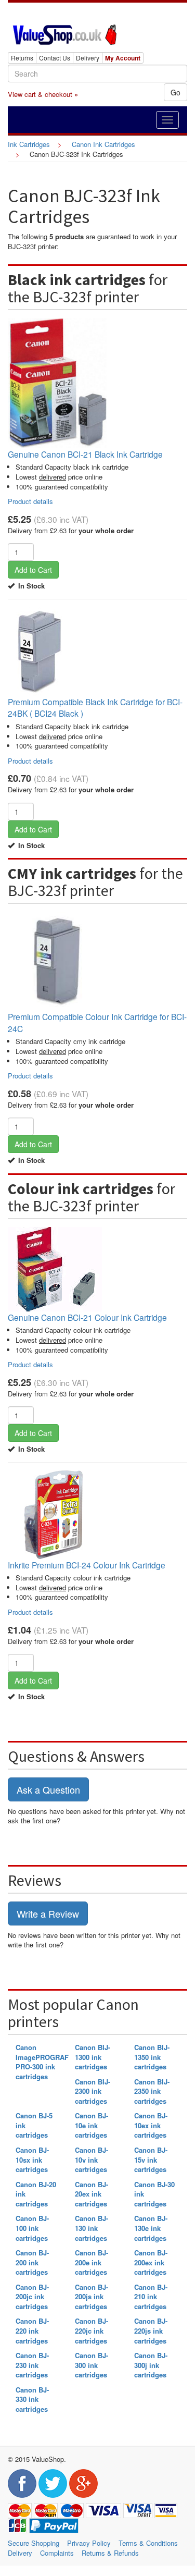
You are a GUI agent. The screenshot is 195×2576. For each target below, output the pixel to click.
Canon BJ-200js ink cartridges (92, 2297)
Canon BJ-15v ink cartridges (151, 2160)
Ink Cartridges (29, 144)
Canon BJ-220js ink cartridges (151, 2330)
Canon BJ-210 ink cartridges (151, 2297)
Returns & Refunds (110, 2553)
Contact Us (55, 58)
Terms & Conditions (148, 2543)
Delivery (88, 58)
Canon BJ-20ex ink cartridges (92, 2194)
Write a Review (48, 1913)
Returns (22, 58)
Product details (30, 501)
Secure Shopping (34, 2543)
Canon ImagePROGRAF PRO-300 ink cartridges (42, 2062)
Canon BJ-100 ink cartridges (32, 2228)
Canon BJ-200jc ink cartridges (32, 2297)
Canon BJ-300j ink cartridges (151, 2365)
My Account (123, 58)
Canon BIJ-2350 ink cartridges (152, 2091)
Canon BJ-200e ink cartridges (92, 2262)
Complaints (57, 2553)
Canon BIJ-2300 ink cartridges (93, 2091)
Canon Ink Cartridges (103, 144)
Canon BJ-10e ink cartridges (92, 2125)
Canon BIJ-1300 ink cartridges (93, 2057)
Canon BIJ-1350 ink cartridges (152, 2057)
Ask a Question (48, 1789)
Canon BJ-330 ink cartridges (32, 2399)
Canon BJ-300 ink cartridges (92, 2365)
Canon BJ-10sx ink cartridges (32, 2160)
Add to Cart (33, 570)
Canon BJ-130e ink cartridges (151, 2228)
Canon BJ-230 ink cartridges (32, 2365)
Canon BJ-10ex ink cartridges (151, 2125)
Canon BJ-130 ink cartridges (92, 2228)
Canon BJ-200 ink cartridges (32, 2262)
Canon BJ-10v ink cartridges (92, 2160)
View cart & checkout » (43, 94)
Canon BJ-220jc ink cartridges (92, 2330)
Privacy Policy (89, 2543)
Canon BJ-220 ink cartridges (32, 2330)
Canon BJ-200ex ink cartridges (151, 2262)
